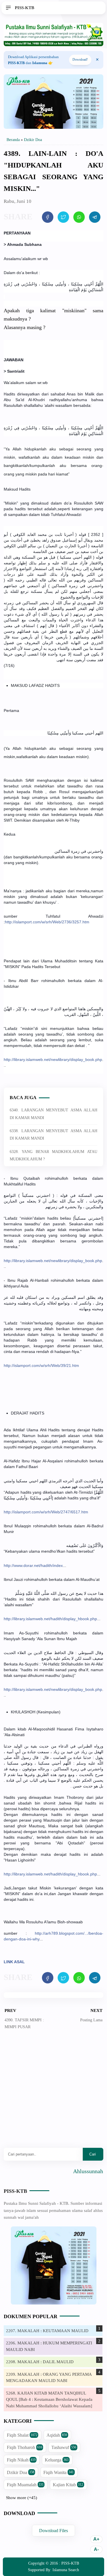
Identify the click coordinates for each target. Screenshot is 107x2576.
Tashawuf (64, 2447)
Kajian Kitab (68, 2485)
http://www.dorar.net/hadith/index (33, 1565)
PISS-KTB (15, 2191)
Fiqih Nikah (21, 2460)
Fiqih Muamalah (25, 2485)
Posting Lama (91, 2020)
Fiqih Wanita (58, 2472)
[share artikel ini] (48, 217)
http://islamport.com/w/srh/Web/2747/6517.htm (46, 1512)
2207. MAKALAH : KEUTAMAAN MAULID (47, 2331)
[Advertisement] (53, 2093)
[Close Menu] (97, 60)
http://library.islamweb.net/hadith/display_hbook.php (50, 1619)
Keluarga (57, 2460)
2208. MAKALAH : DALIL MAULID (40, 2362)
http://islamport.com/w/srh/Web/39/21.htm (41, 1365)
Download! (80, 60)
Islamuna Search (66, 2570)
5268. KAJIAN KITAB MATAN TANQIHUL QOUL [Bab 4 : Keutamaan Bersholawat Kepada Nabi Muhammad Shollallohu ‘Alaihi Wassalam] (49, 2400)
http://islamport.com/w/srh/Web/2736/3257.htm (47, 922)
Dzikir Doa (21, 2472)
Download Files (53, 2531)
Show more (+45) (22, 2498)
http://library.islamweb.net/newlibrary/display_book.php (53, 1060)
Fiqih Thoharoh (25, 2447)
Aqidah (57, 2435)
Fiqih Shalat (22, 2435)
